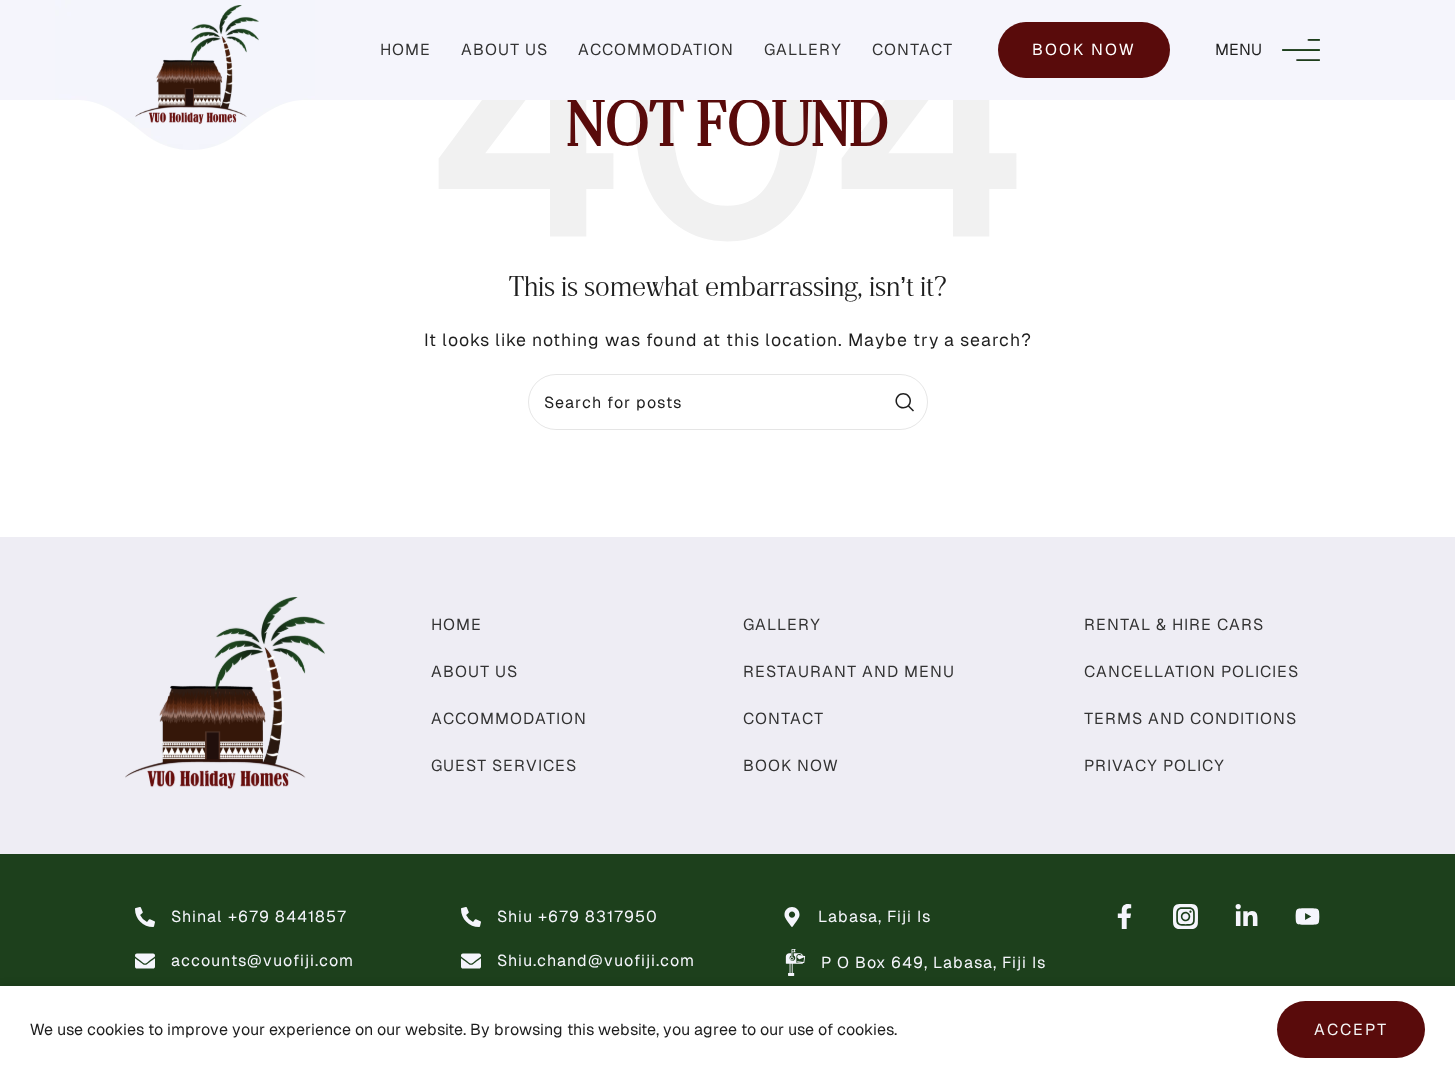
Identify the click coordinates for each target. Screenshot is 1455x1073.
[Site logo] (197, 64)
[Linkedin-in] (1246, 916)
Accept (1351, 1029)
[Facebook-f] (1124, 916)
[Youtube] (1307, 916)
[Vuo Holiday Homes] (1185, 916)
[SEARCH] (905, 402)
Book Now (1084, 49)
